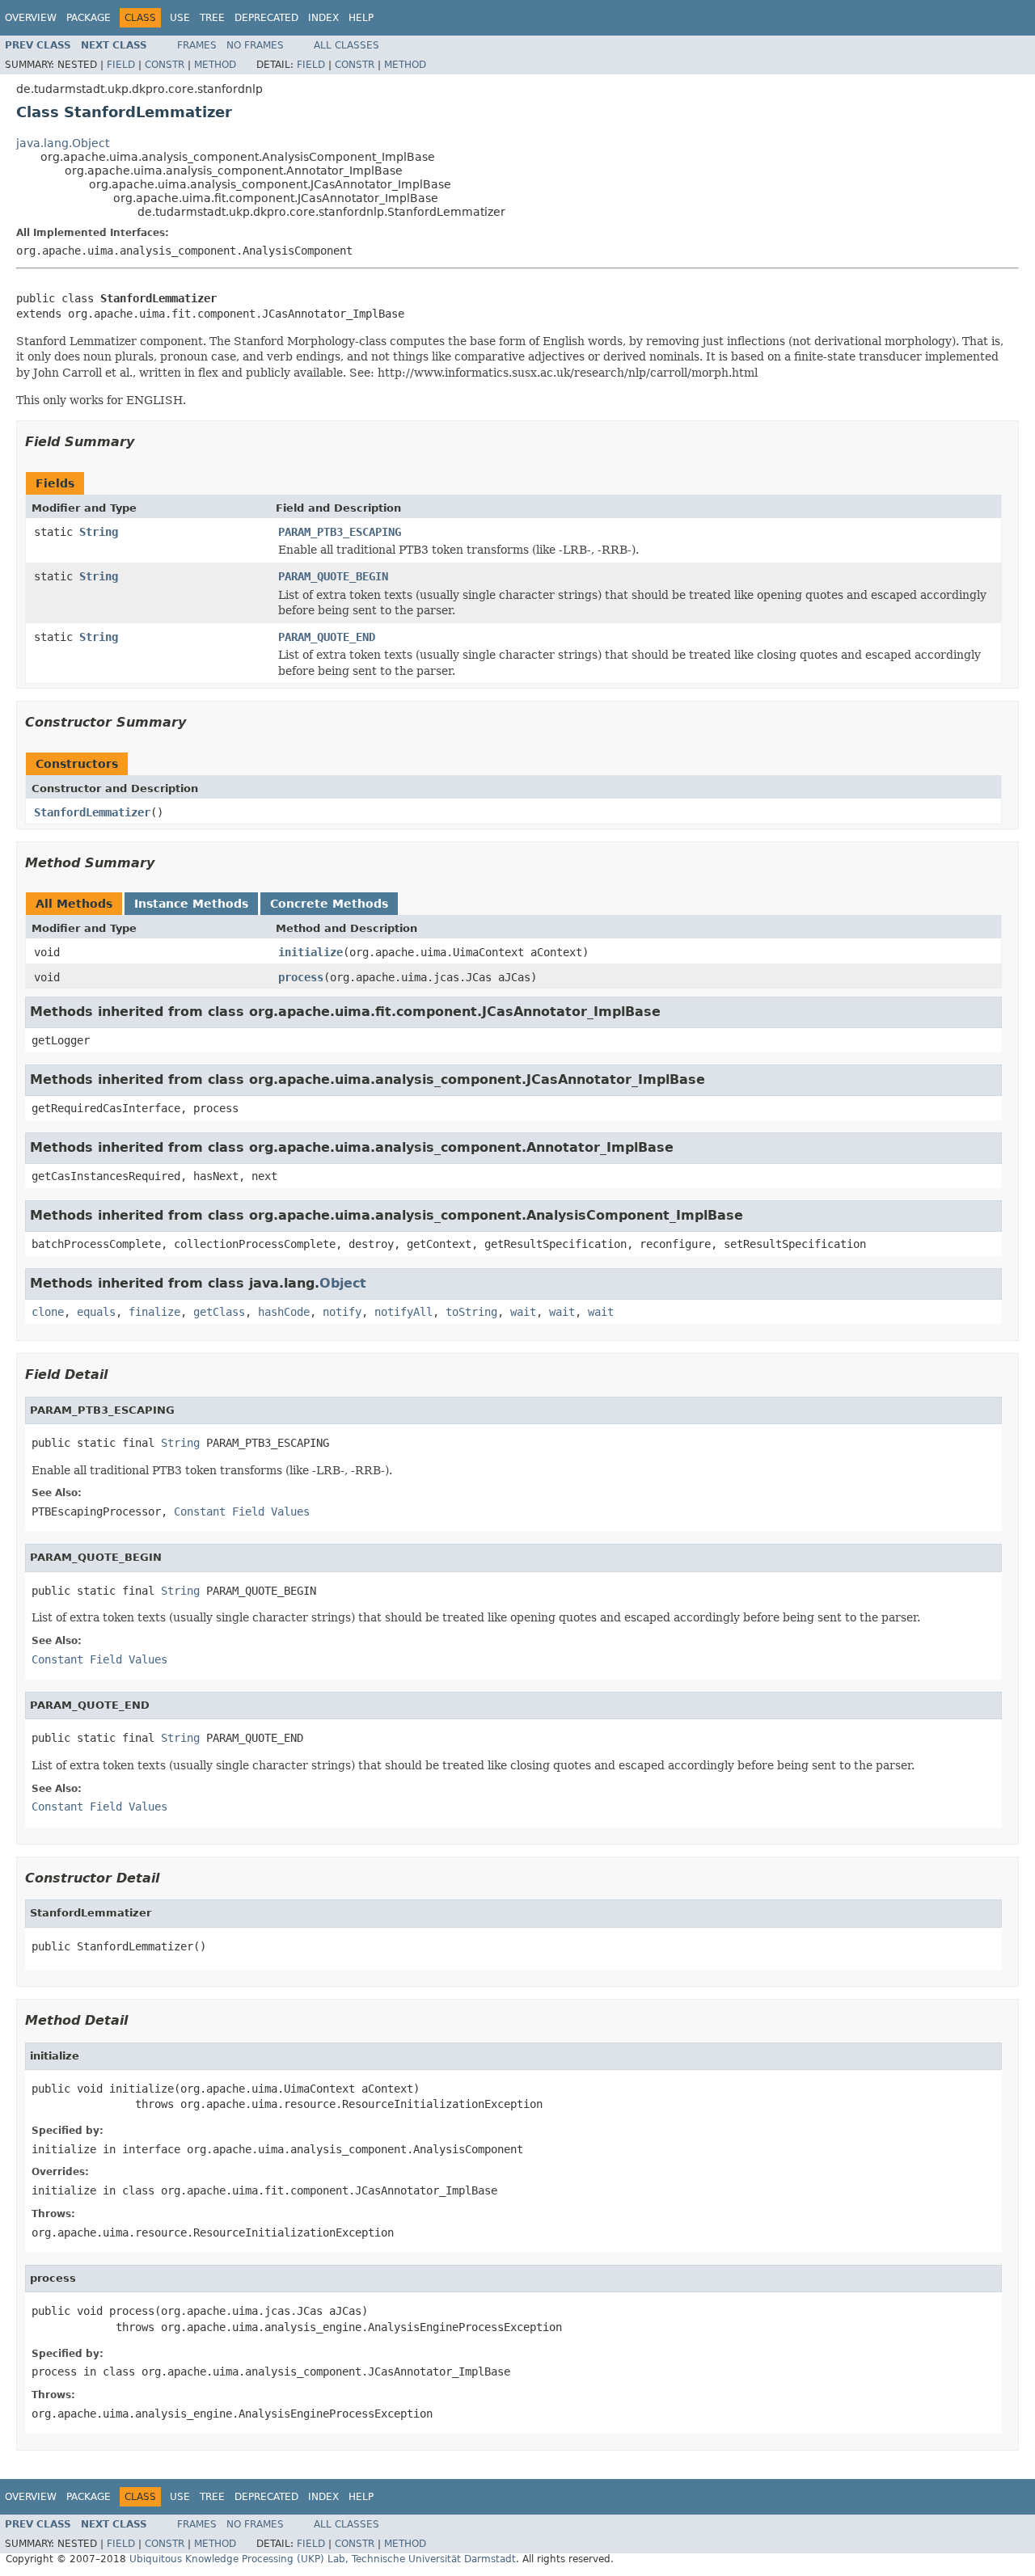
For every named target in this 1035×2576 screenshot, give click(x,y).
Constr (165, 65)
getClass (219, 1312)
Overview (31, 18)
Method (215, 65)
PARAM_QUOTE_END (327, 637)
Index (323, 18)
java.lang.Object (63, 143)
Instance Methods (191, 904)
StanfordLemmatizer (92, 812)
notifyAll (403, 1312)
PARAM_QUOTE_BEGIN (333, 576)
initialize (310, 952)
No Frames (255, 45)
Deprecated (266, 18)
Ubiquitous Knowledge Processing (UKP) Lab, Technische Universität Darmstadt (323, 2559)
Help (361, 18)
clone (48, 1312)
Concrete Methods (329, 904)
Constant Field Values (242, 1511)
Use (180, 18)
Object (343, 1283)
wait (523, 1312)
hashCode (284, 1312)
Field (121, 65)
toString (471, 1312)
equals (96, 1312)
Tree (212, 18)
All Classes (346, 45)
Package (89, 18)
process (301, 977)
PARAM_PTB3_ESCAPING (340, 532)
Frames (197, 45)
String (99, 532)
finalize (154, 1312)
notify (342, 1312)
